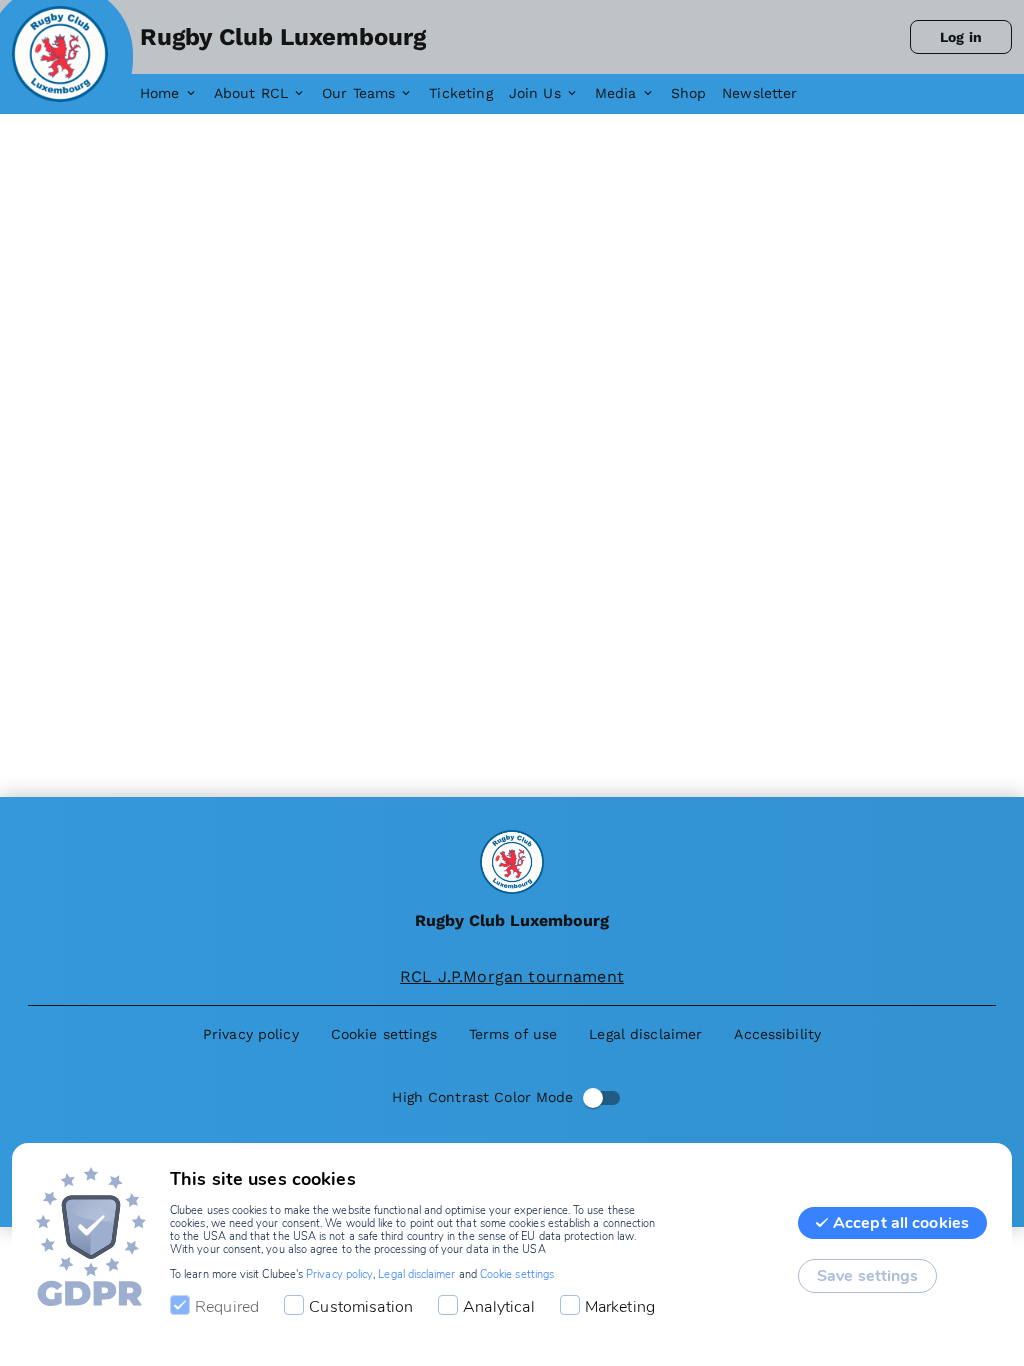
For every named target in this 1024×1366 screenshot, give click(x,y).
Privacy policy (339, 1274)
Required (227, 1307)
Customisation (361, 1307)
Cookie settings (517, 1274)
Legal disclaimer (416, 1274)
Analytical (499, 1307)
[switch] (593, 1098)
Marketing (620, 1307)
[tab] (177, 94)
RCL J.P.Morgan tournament (512, 976)
